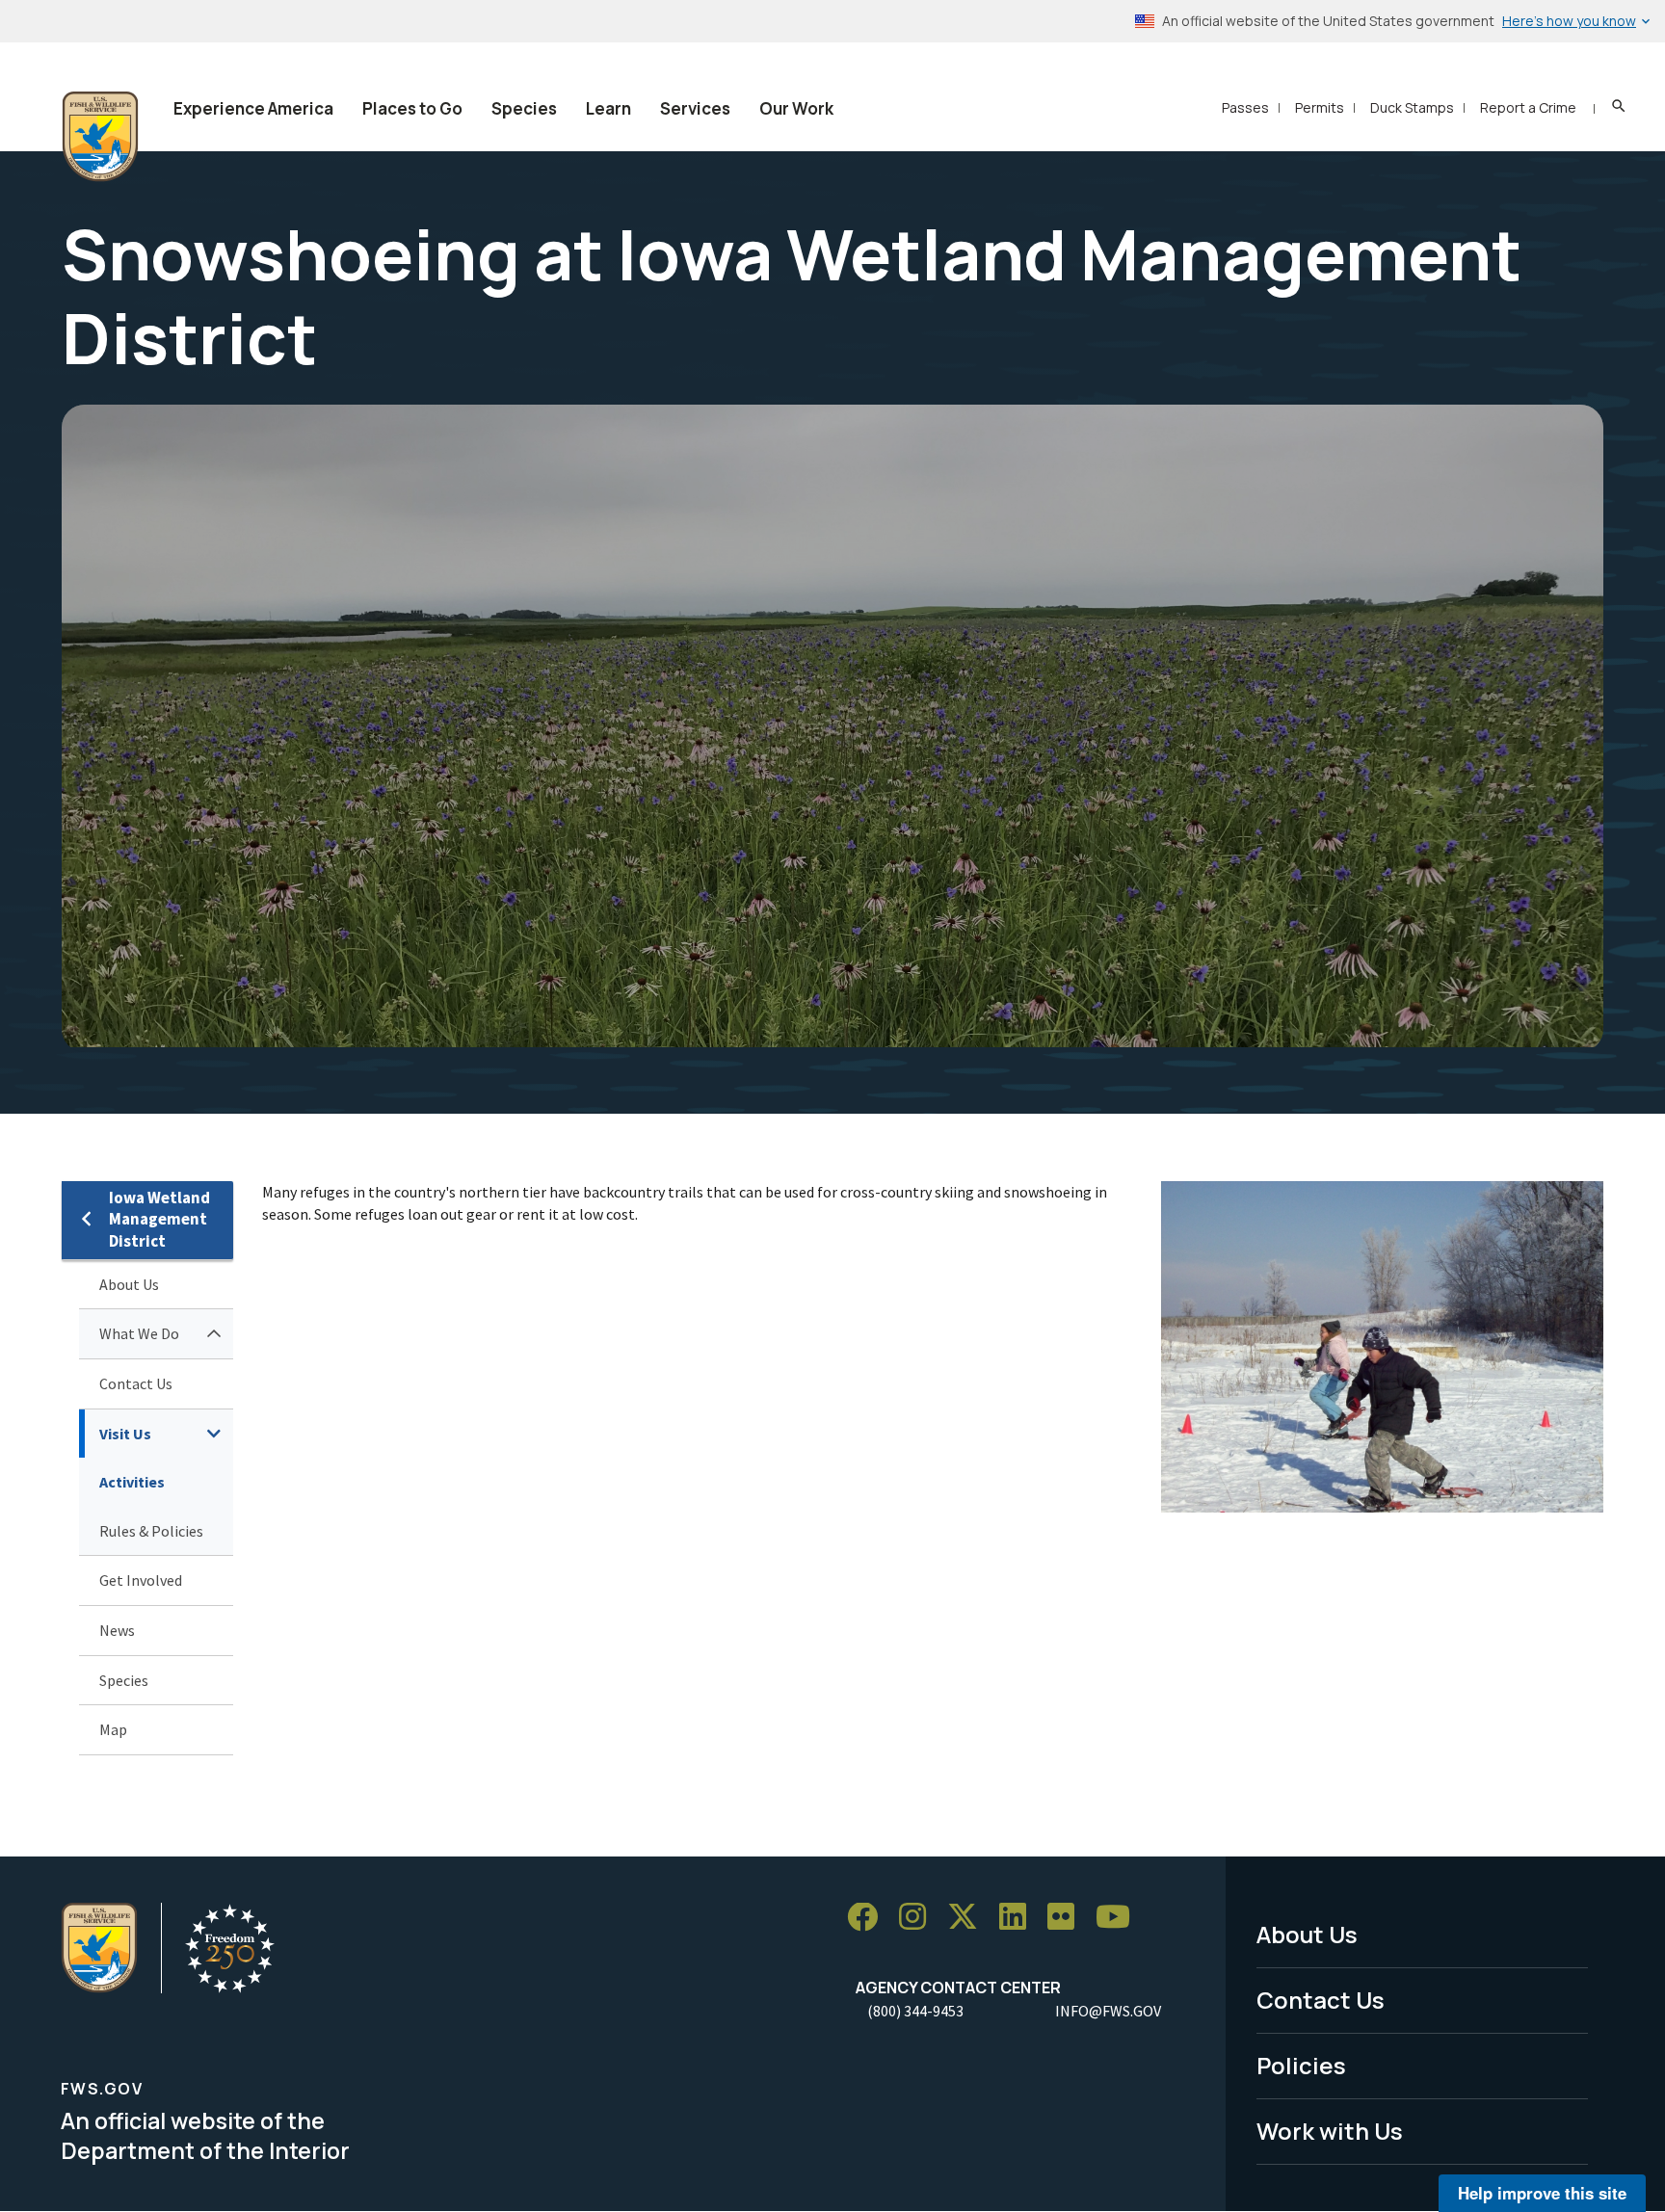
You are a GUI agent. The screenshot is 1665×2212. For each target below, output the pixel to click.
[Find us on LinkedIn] (1019, 1918)
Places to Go (412, 108)
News (117, 1630)
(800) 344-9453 (915, 2011)
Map (113, 1729)
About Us (129, 1284)
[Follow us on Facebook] (869, 1918)
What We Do (139, 1333)
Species (524, 108)
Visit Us (125, 1434)
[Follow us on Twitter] (969, 1918)
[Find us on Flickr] (1068, 1918)
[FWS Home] (100, 137)
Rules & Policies (151, 1531)
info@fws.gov (1108, 2011)
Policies (1301, 2065)
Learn (608, 108)
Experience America (253, 108)
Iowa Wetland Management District (159, 1219)
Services (695, 108)
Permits (1320, 107)
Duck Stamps (1412, 107)
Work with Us (1330, 2131)
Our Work (796, 108)
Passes (1245, 107)
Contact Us (136, 1383)
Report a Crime (1528, 107)
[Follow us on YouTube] (1120, 1918)
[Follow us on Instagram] (919, 1918)
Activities (132, 1482)
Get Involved (141, 1580)
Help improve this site (1542, 2193)
